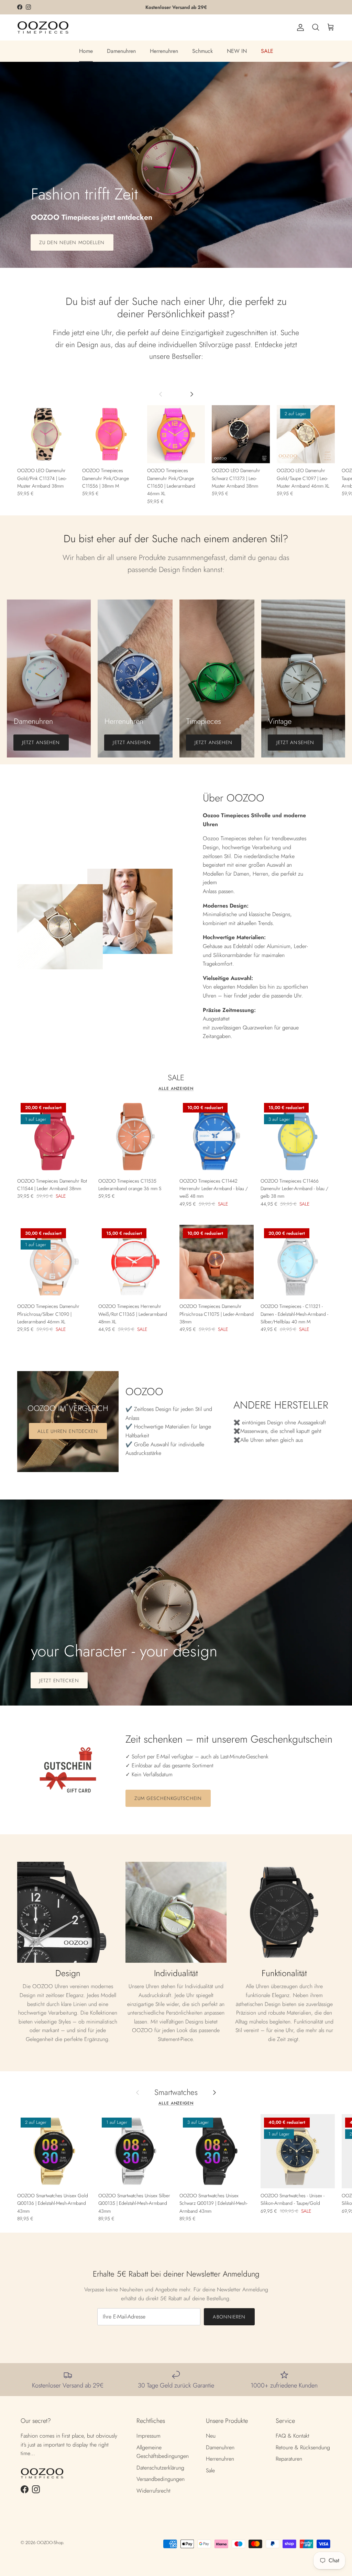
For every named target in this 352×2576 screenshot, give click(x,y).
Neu (211, 2436)
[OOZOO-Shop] (43, 27)
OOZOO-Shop (50, 2543)
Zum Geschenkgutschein (168, 1798)
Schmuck (202, 51)
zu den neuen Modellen (72, 242)
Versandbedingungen (161, 2479)
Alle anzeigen (176, 1088)
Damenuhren (121, 51)
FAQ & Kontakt (293, 2436)
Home (86, 51)
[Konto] (299, 27)
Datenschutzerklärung (160, 2468)
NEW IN (237, 51)
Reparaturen (289, 2459)
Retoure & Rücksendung (303, 2447)
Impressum (148, 2436)
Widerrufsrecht (153, 2491)
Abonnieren (229, 2317)
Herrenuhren (164, 51)
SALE (267, 51)
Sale (210, 2470)
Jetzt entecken (59, 1680)
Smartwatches (176, 2092)
